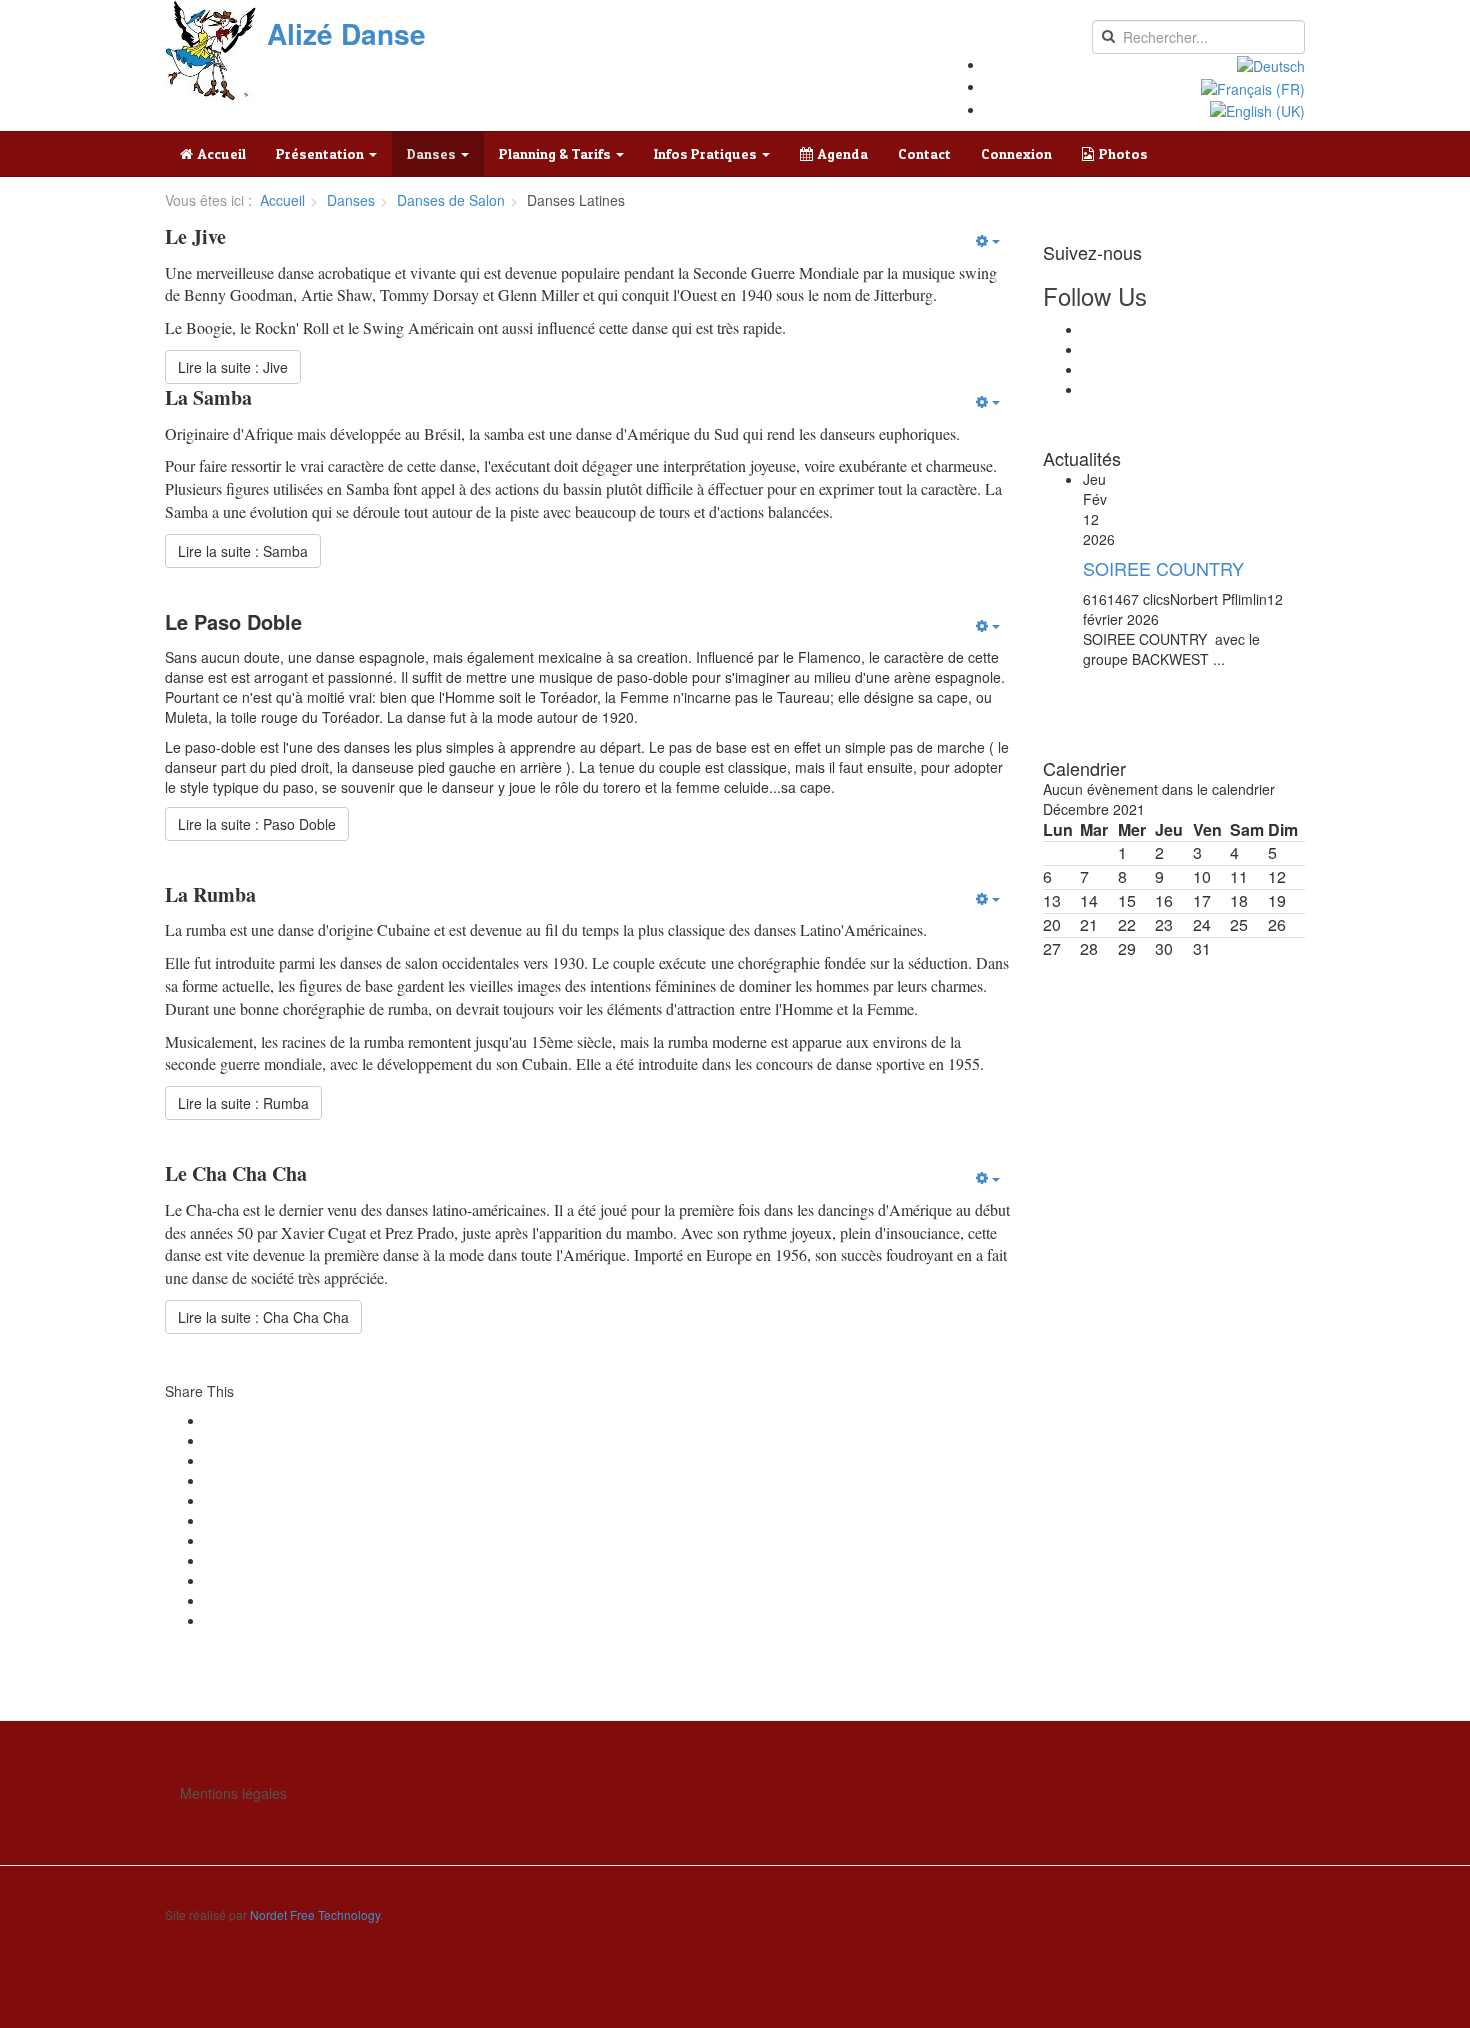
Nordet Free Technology (315, 1914)
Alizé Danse (346, 34)
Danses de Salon (451, 200)
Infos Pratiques (707, 153)
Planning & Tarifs (556, 153)
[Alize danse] (211, 50)
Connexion (1016, 153)
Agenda (843, 153)
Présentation (321, 153)
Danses (433, 153)
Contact (924, 153)
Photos (1123, 153)
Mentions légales (233, 1793)
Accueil (222, 153)
